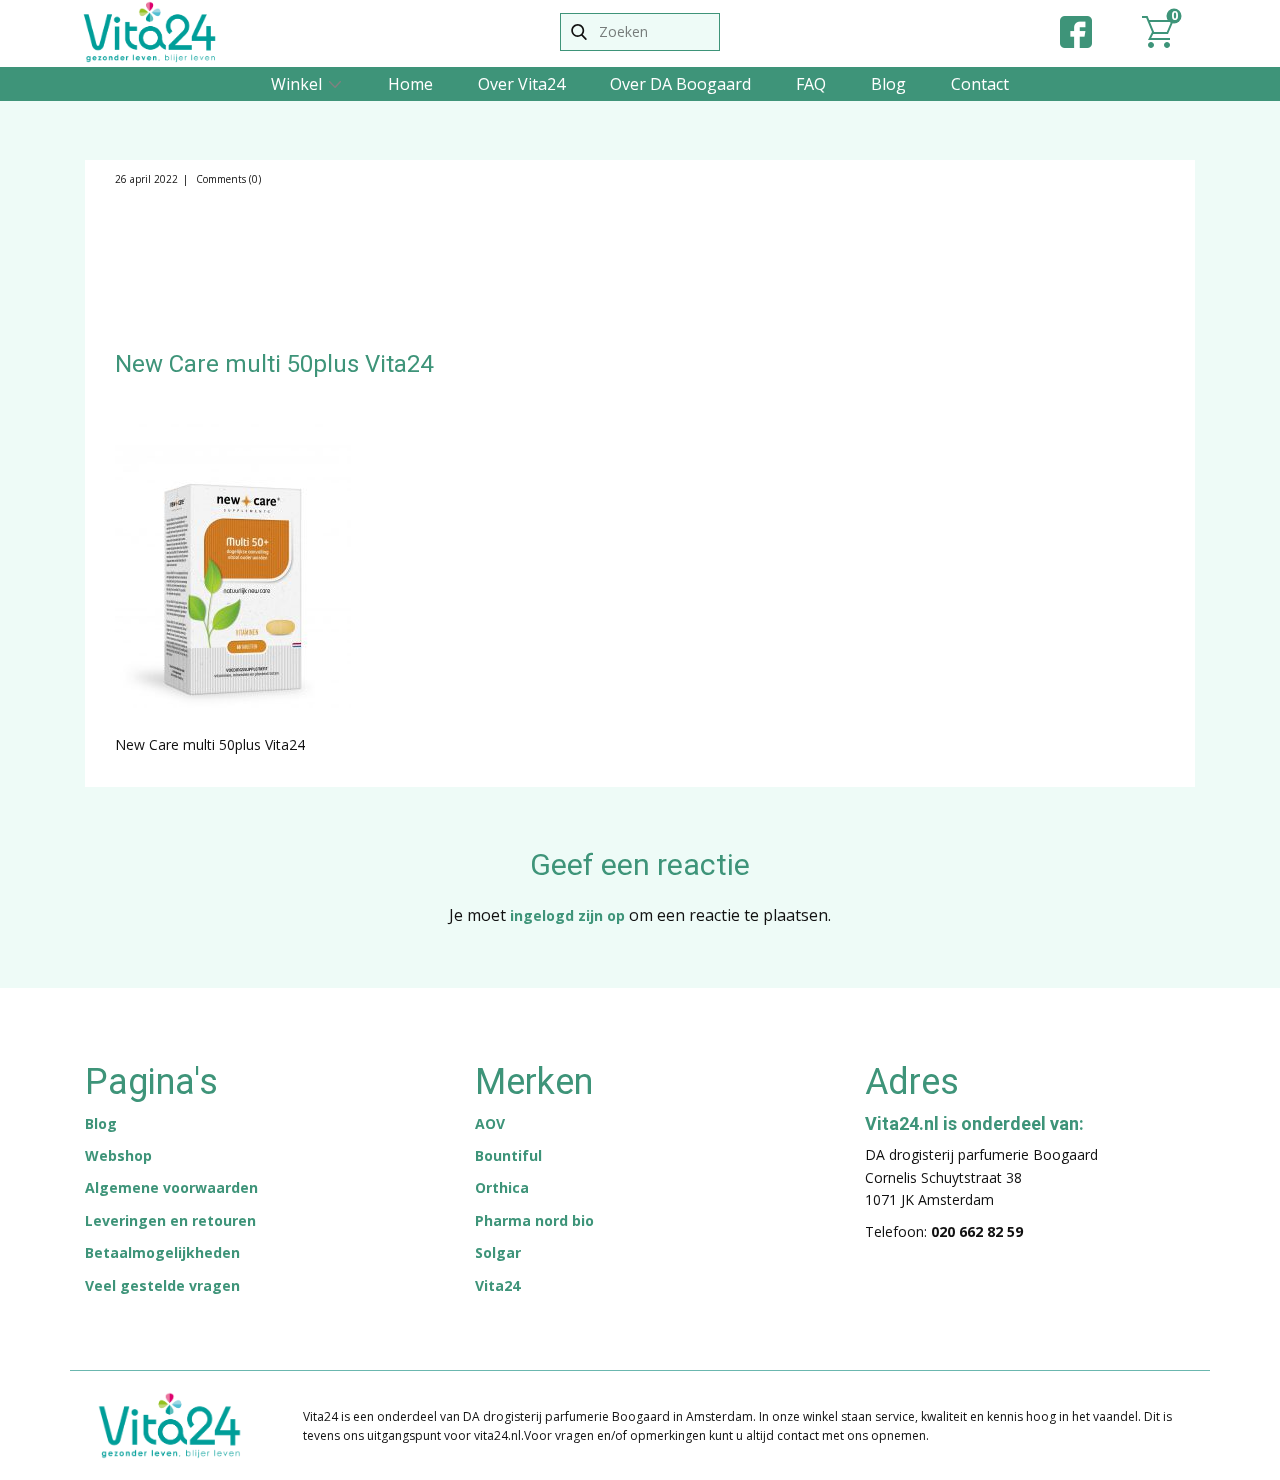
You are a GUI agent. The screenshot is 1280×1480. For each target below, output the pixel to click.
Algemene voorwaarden (171, 1187)
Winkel (296, 84)
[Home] (149, 32)
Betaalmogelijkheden (162, 1252)
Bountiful (508, 1155)
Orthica (502, 1187)
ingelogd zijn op (567, 915)
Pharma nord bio (534, 1220)
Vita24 (497, 1285)
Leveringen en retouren (170, 1220)
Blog (888, 84)
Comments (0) (227, 179)
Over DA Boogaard (680, 84)
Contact (980, 84)
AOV (490, 1123)
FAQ (811, 84)
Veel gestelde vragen (162, 1285)
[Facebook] (1076, 32)
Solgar (498, 1252)
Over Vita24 (521, 84)
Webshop (118, 1155)
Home (410, 84)
